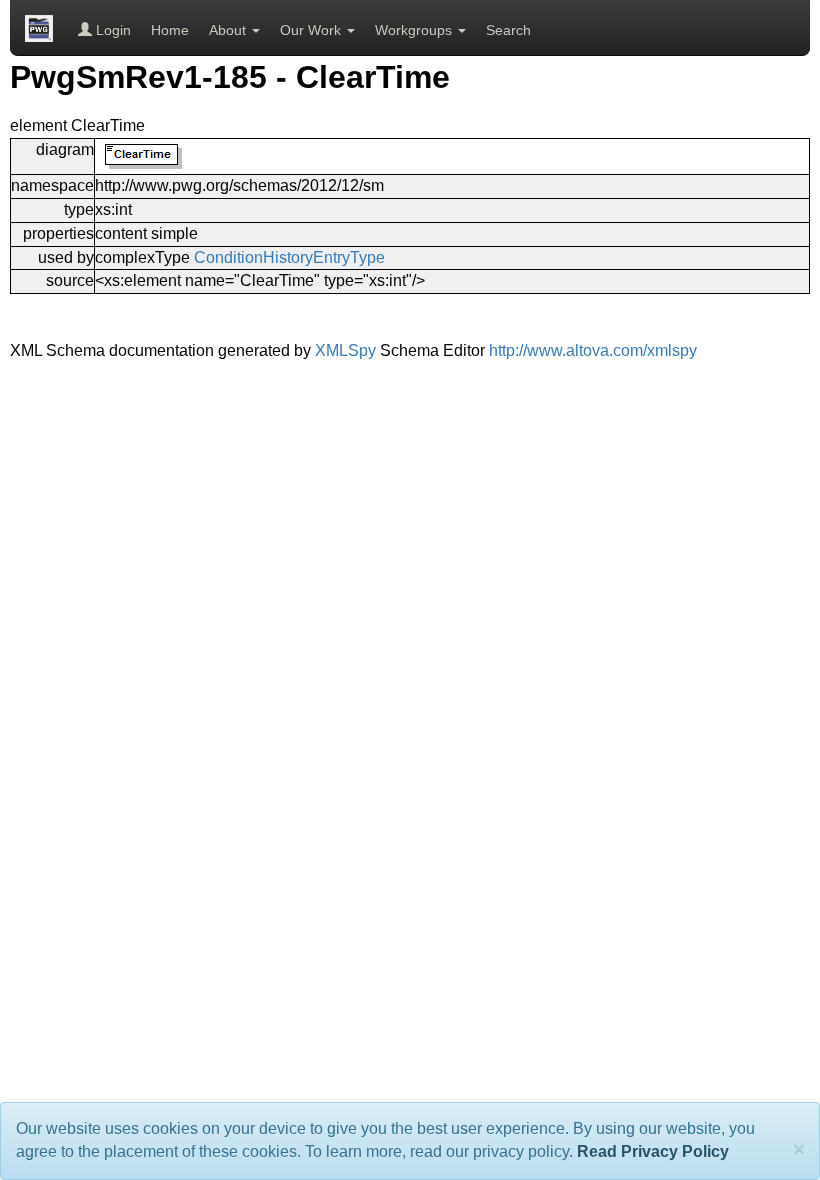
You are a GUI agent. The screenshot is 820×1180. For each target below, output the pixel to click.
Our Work (312, 30)
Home (170, 30)
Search (508, 30)
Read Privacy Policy (653, 1151)
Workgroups (415, 30)
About (229, 30)
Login (111, 30)
